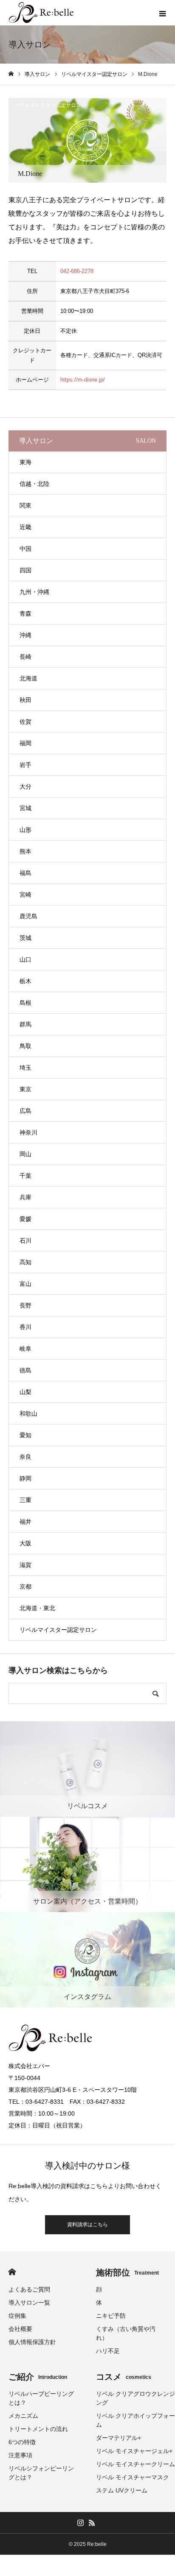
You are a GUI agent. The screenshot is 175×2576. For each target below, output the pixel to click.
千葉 (25, 1176)
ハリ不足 (108, 2351)
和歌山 (28, 1413)
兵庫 (25, 1197)
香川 (25, 1327)
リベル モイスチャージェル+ (134, 2451)
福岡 (25, 743)
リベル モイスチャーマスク (133, 2477)
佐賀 (25, 722)
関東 (25, 505)
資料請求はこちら (87, 2225)
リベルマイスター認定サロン (48, 105)
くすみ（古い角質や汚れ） (126, 2333)
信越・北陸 (34, 484)
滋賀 (25, 1565)
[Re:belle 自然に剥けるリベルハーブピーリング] (42, 13)
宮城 (25, 808)
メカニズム (23, 2416)
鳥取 (25, 1046)
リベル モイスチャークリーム (135, 2464)
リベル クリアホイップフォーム (135, 2420)
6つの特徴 (22, 2442)
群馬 (25, 1024)
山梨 (25, 1392)
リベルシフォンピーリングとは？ (41, 2473)
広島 (25, 1111)
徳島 (25, 1370)
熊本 (25, 851)
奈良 (25, 1457)
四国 (25, 570)
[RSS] (92, 2523)
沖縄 (25, 635)
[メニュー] (162, 13)
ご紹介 (38, 2377)
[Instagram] (80, 2523)
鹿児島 (28, 916)
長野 (25, 1305)
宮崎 (25, 895)
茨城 (25, 938)
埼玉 (25, 1068)
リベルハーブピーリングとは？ (41, 2398)
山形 (25, 830)
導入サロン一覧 (29, 2303)
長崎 (25, 657)
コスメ (124, 2377)
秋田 (25, 700)
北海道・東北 (37, 1608)
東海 (25, 462)
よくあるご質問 (29, 2289)
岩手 (25, 765)
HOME (12, 2272)
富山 (25, 1284)
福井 (25, 1522)
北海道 (28, 678)
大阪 (25, 1543)
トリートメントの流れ (38, 2429)
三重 (25, 1500)
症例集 (17, 2316)
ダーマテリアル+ (119, 2438)
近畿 (25, 527)
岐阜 (25, 1349)
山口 (25, 959)
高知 (25, 1262)
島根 (25, 1003)
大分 (25, 786)
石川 (25, 1241)
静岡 (25, 1478)
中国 (25, 549)
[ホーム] (11, 74)
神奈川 (28, 1132)
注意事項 (20, 2455)
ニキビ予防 (111, 2316)
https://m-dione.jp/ (83, 380)
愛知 (25, 1435)
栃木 (25, 981)
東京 (25, 1089)
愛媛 (25, 1219)
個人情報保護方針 (32, 2342)
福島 (25, 873)
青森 (25, 613)
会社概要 (20, 2329)
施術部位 (127, 2272)
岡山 (25, 1154)
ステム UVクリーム (122, 2490)
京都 (25, 1586)
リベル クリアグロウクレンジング (135, 2398)
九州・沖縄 (34, 592)
